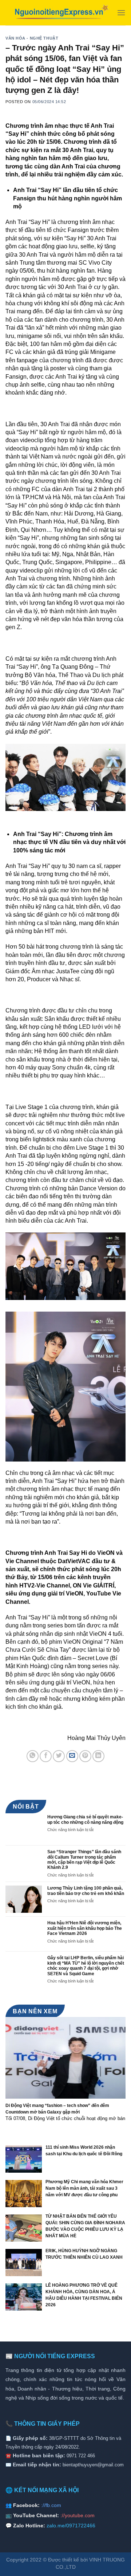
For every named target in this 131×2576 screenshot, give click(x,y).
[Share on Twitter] (59, 1756)
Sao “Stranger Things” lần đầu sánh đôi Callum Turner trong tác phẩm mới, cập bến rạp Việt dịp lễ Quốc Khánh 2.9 (84, 1860)
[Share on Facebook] (46, 1756)
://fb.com (51, 2505)
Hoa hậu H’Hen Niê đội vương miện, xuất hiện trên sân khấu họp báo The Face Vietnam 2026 (85, 1928)
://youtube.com (78, 2515)
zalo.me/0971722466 (71, 2526)
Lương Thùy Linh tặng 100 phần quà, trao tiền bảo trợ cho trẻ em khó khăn (86, 1891)
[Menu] (121, 13)
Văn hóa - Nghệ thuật (32, 38)
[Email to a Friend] (72, 1756)
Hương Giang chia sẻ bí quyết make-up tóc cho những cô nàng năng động (85, 1819)
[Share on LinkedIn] (98, 1756)
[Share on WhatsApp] (33, 1756)
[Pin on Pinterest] (85, 1756)
